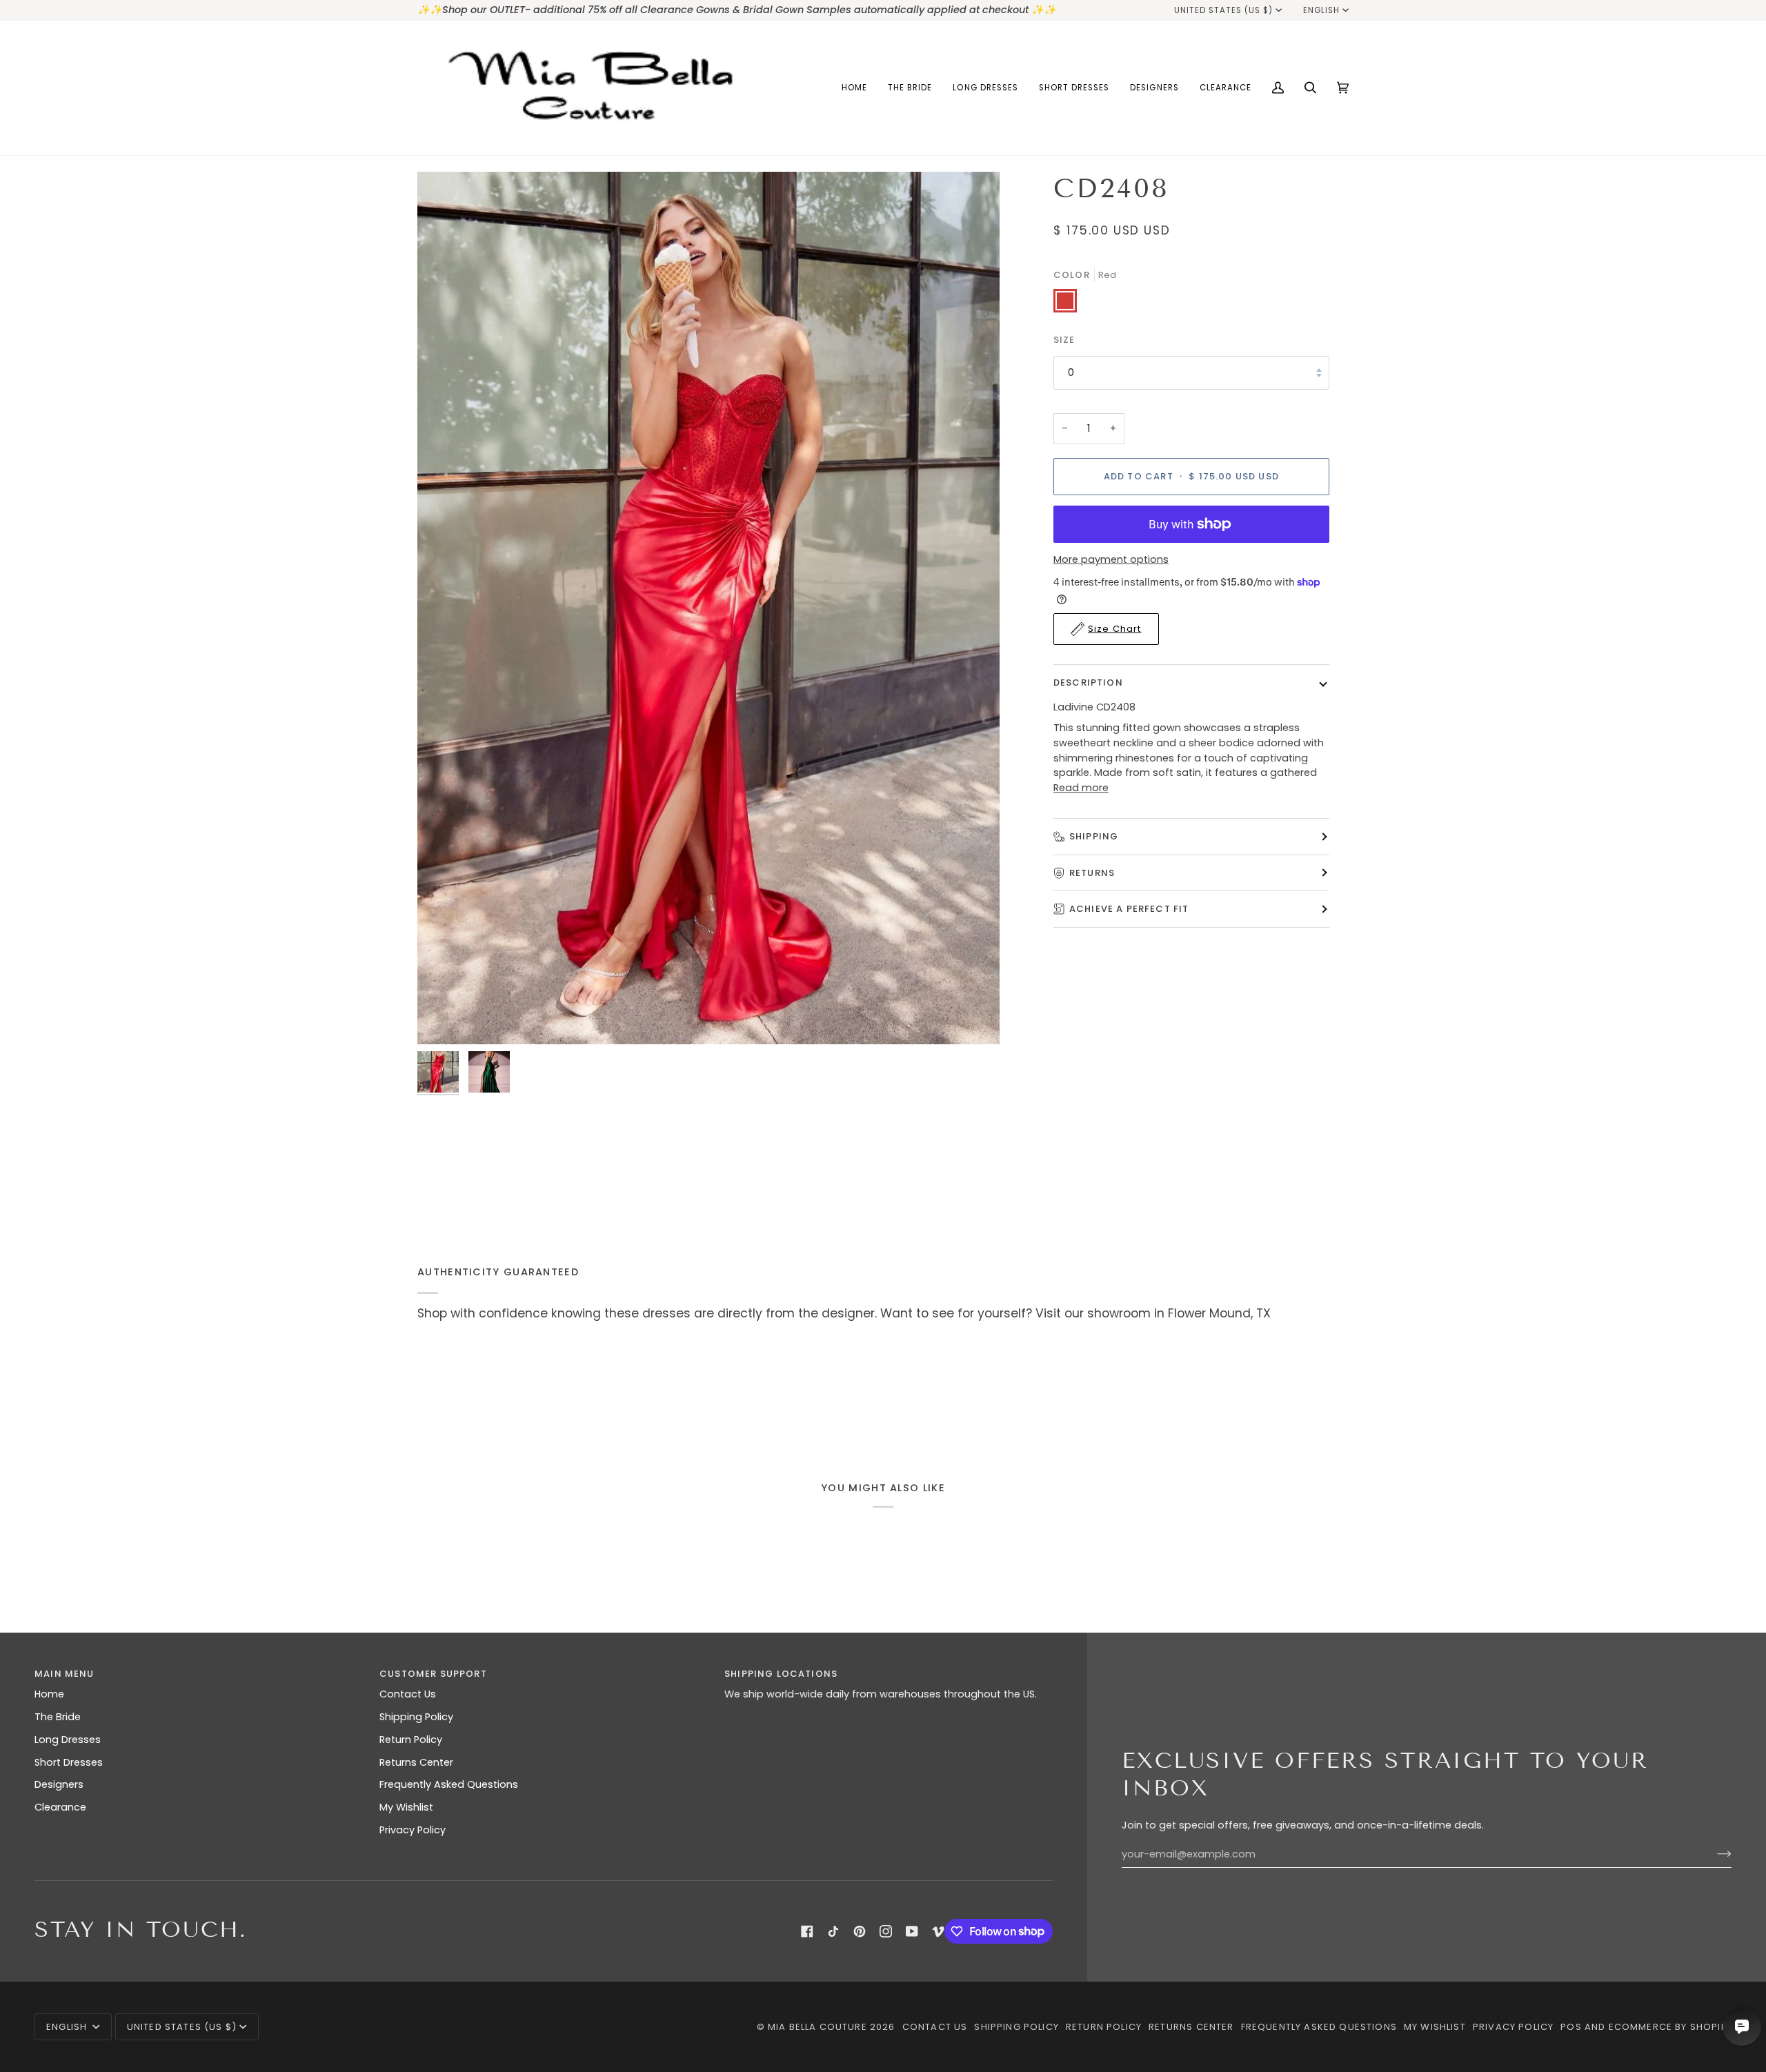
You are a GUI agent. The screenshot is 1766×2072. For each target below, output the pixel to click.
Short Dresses (69, 1762)
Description (1088, 683)
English (1321, 10)
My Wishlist (406, 1807)
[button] (910, 88)
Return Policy (411, 1740)
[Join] (1713, 1854)
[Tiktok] (833, 1931)
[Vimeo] (938, 1931)
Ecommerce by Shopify (1670, 2027)
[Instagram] (886, 1931)
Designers (59, 1784)
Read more (1081, 788)
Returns (1092, 872)
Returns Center (416, 1762)
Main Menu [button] (65, 1674)
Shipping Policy (416, 1717)
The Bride (58, 1717)
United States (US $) (1224, 10)
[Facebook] (807, 1931)
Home (49, 1694)
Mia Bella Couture (817, 2027)
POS (1571, 2027)
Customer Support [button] (433, 1674)
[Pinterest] (860, 1931)
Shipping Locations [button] (781, 1674)
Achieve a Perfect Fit (1129, 909)
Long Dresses (68, 1740)
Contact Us (408, 1694)
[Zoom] (708, 608)
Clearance (60, 1807)
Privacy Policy (413, 1830)
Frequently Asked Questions (449, 1784)
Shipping (1094, 836)
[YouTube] (912, 1931)
